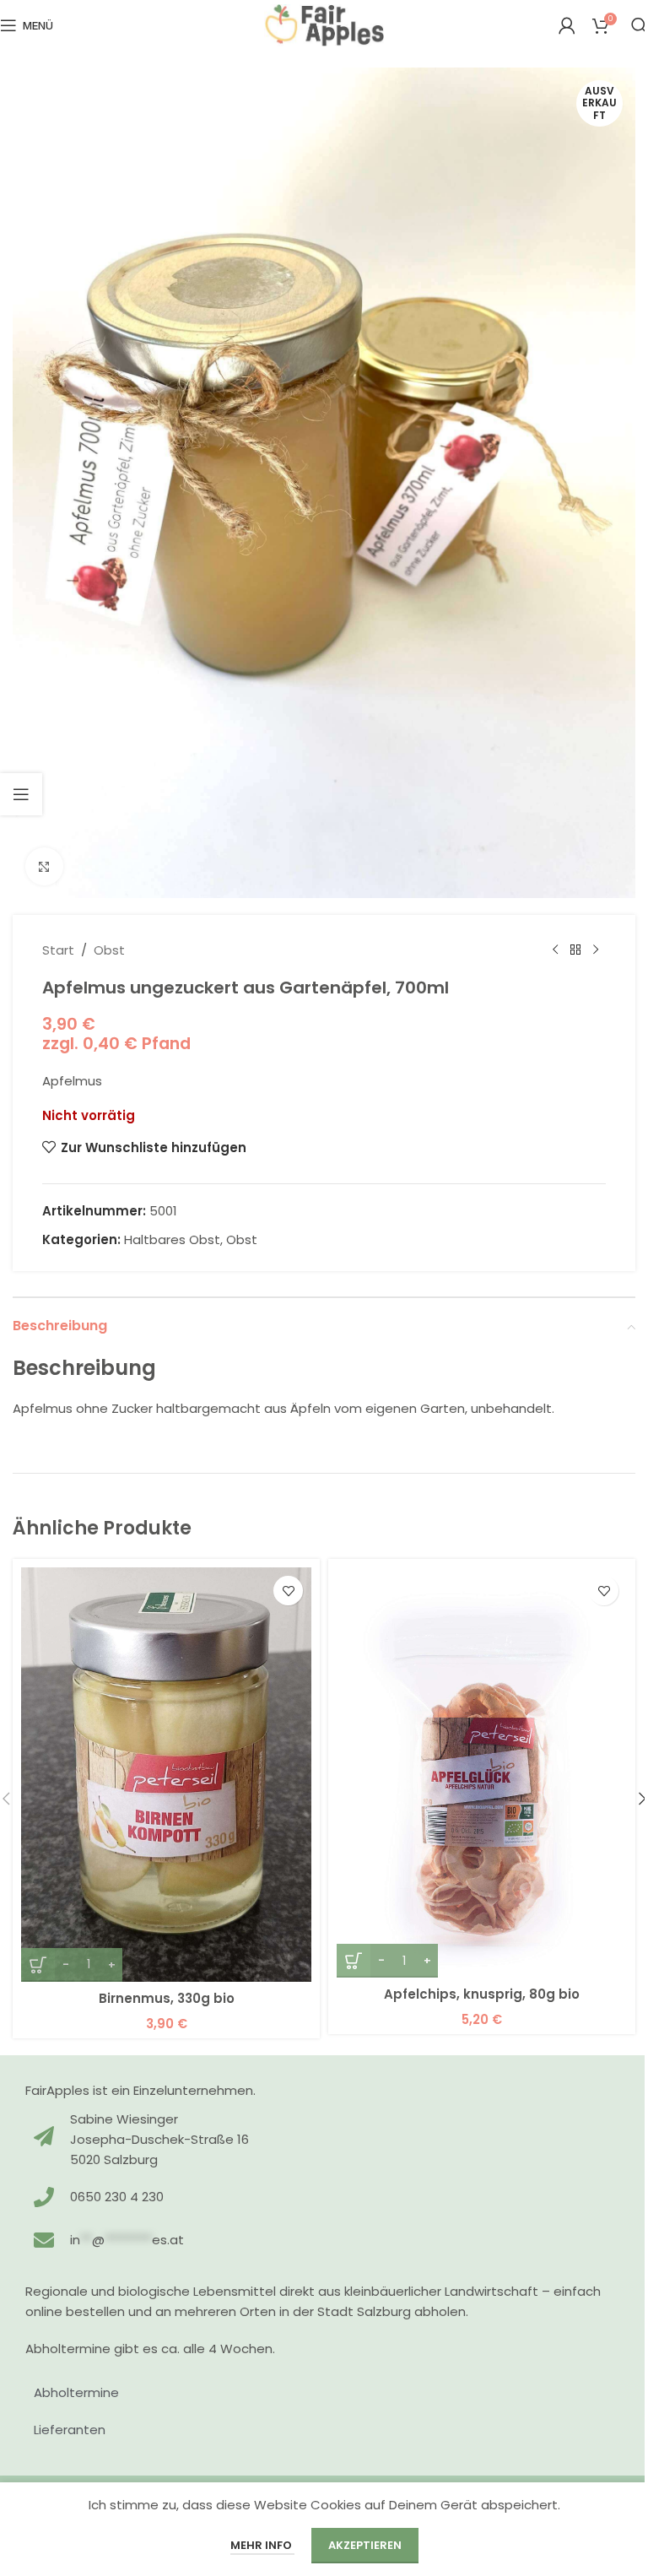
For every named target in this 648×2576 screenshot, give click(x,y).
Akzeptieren (365, 2545)
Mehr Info (262, 2545)
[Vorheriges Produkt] (555, 950)
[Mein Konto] (567, 25)
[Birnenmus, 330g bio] (166, 1775)
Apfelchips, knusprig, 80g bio (482, 1994)
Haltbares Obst (172, 1239)
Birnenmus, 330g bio (167, 1998)
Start (58, 950)
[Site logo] (324, 24)
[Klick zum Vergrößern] (44, 866)
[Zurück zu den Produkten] (575, 950)
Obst (109, 950)
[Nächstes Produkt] (596, 950)
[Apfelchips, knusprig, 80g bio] (482, 1772)
